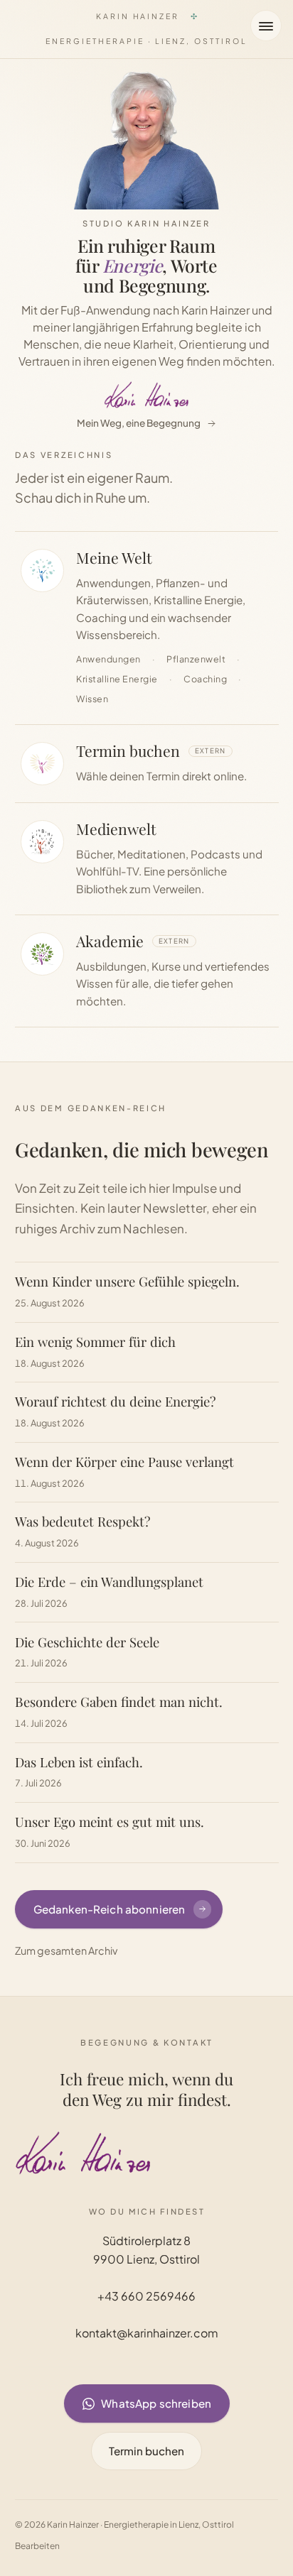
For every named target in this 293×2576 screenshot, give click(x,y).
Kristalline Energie (117, 679)
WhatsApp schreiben (156, 2403)
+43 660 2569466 (146, 2296)
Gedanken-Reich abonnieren (109, 1909)
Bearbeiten (37, 2546)
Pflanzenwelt (196, 659)
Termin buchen (146, 2451)
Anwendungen (108, 659)
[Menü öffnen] (266, 26)
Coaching (205, 679)
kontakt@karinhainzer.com (147, 2334)
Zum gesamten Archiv (66, 1950)
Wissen (92, 699)
